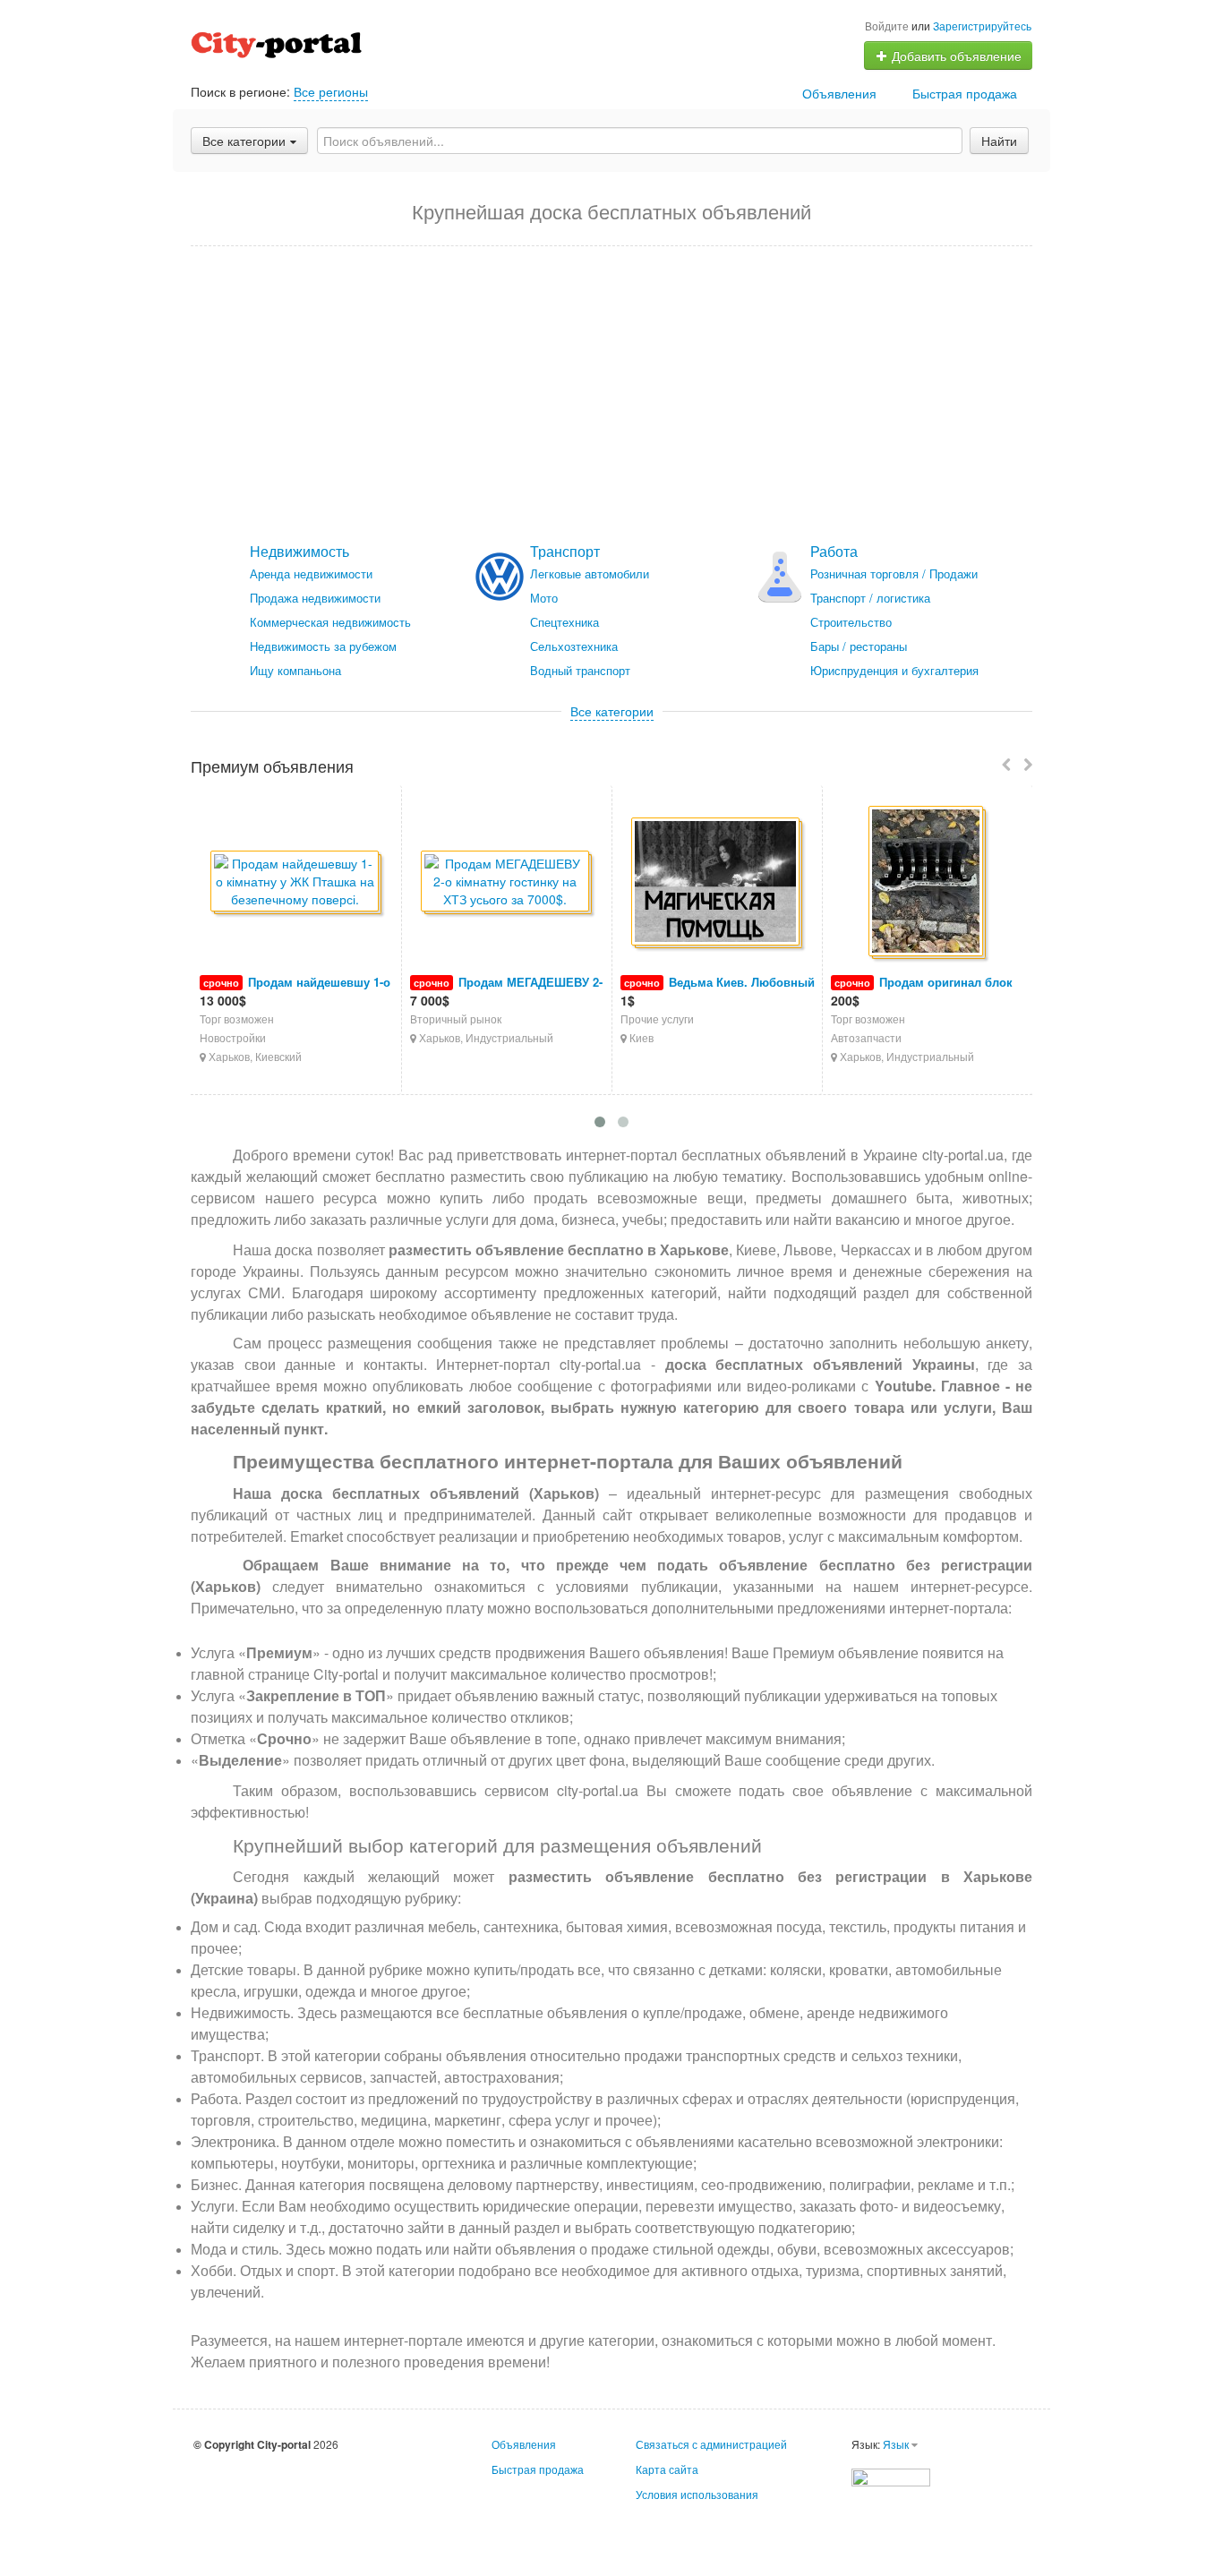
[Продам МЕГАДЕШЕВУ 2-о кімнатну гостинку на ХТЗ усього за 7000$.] (506, 882)
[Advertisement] (611, 395)
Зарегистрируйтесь (982, 26)
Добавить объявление (955, 56)
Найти (999, 141)
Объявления (839, 93)
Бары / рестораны (859, 646)
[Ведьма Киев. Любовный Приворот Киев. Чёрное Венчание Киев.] (717, 883)
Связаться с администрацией (711, 2444)
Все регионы (331, 91)
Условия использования (697, 2494)
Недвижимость (299, 551)
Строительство (851, 622)
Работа (834, 551)
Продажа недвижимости (315, 598)
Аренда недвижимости (311, 573)
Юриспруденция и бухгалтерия (894, 670)
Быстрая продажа (965, 93)
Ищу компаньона (295, 670)
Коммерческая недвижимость (330, 622)
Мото (544, 598)
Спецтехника (564, 622)
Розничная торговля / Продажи (894, 573)
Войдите (887, 26)
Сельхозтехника (574, 646)
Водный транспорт (580, 670)
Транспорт (565, 551)
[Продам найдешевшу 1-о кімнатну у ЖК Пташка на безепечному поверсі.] (296, 882)
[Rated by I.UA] (891, 2475)
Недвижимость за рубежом (323, 646)
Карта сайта (667, 2469)
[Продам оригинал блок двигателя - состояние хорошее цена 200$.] (927, 882)
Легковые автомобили (590, 573)
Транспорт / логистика (870, 598)
